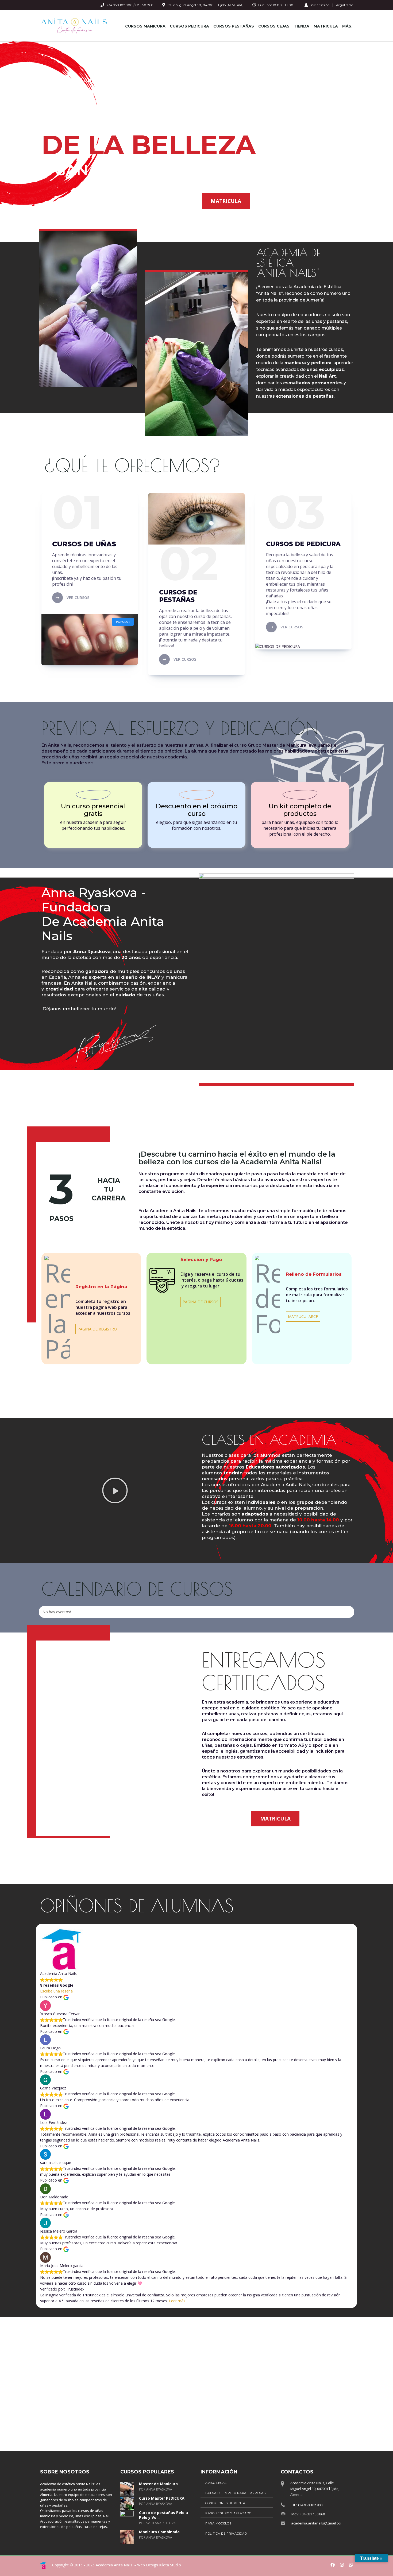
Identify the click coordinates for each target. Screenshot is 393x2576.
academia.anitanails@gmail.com (317, 2523)
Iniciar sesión (320, 5)
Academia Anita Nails (114, 2565)
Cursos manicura (145, 26)
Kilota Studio (170, 2565)
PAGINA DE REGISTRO (97, 1329)
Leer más (177, 2301)
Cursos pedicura (189, 26)
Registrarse (344, 5)
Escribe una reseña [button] (56, 1991)
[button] (115, 1490)
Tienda (302, 26)
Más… (348, 26)
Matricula (326, 26)
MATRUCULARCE (303, 1316)
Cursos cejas (274, 26)
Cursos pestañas (234, 26)
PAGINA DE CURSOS (201, 1302)
